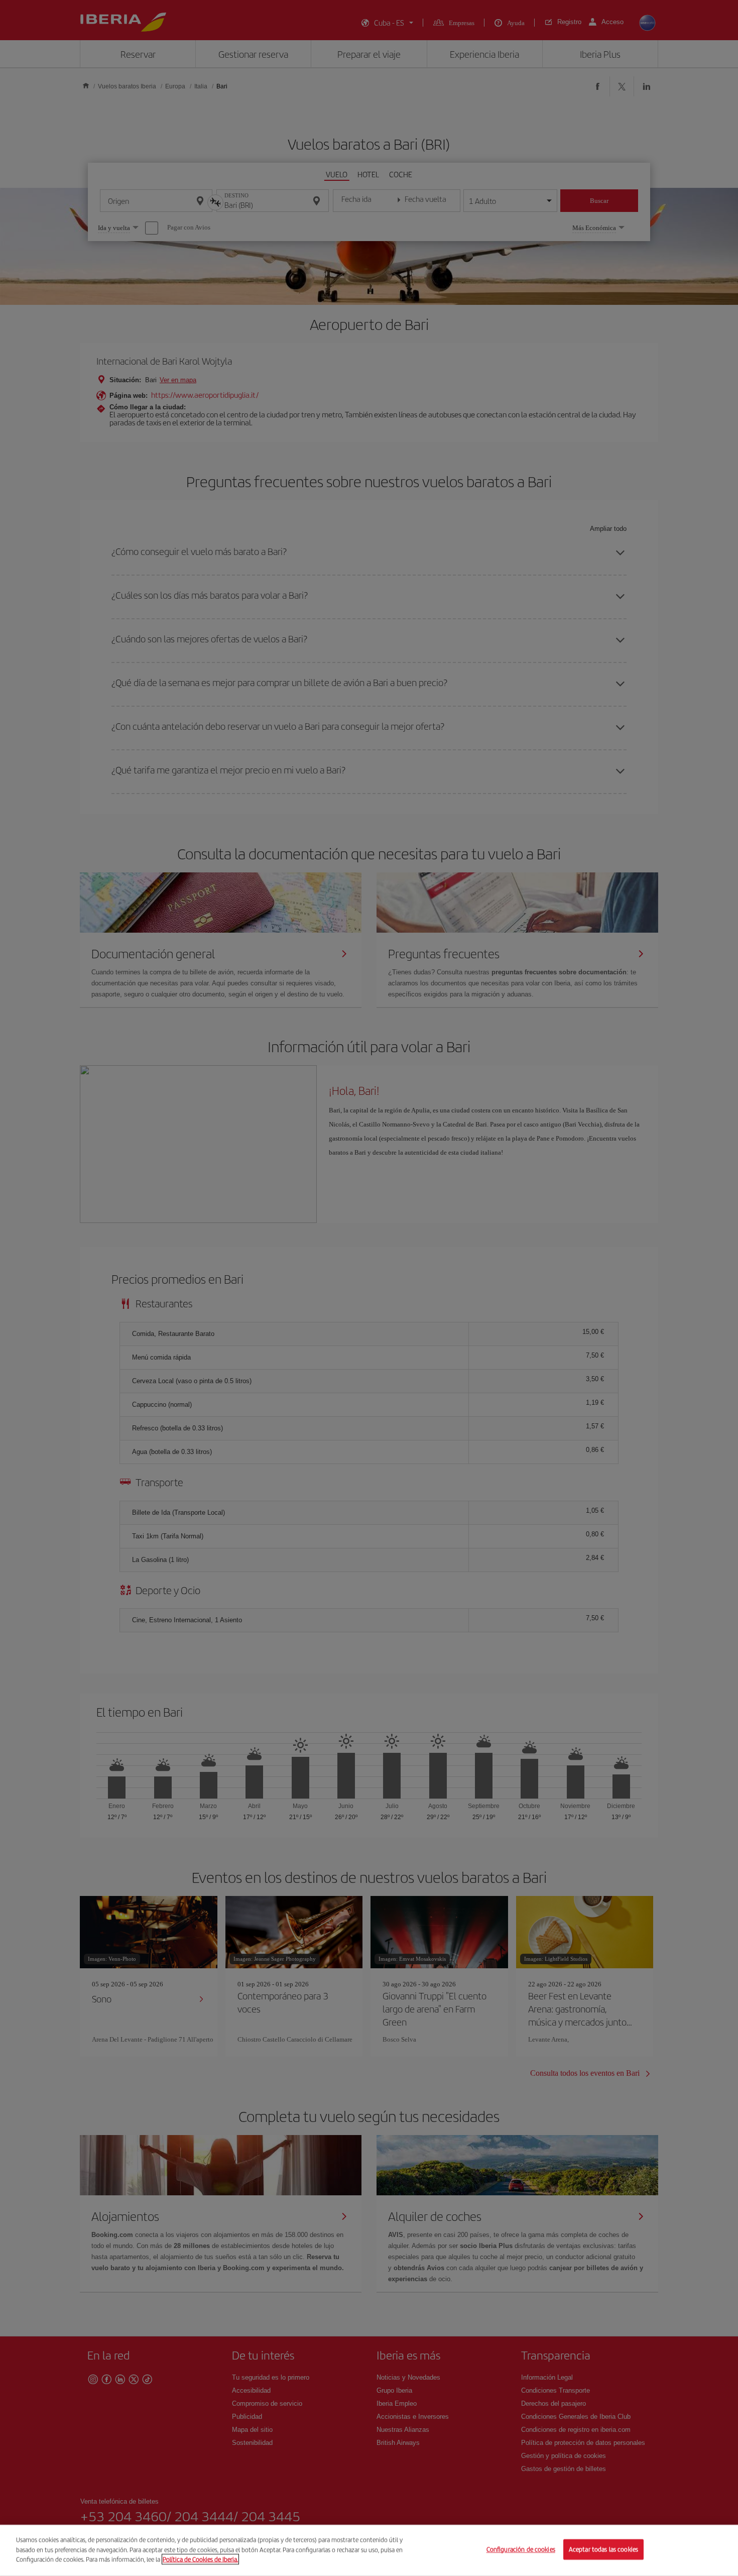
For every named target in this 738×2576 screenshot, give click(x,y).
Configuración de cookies (521, 2550)
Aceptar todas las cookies (603, 2550)
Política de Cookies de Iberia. (200, 2559)
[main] (369, 2550)
